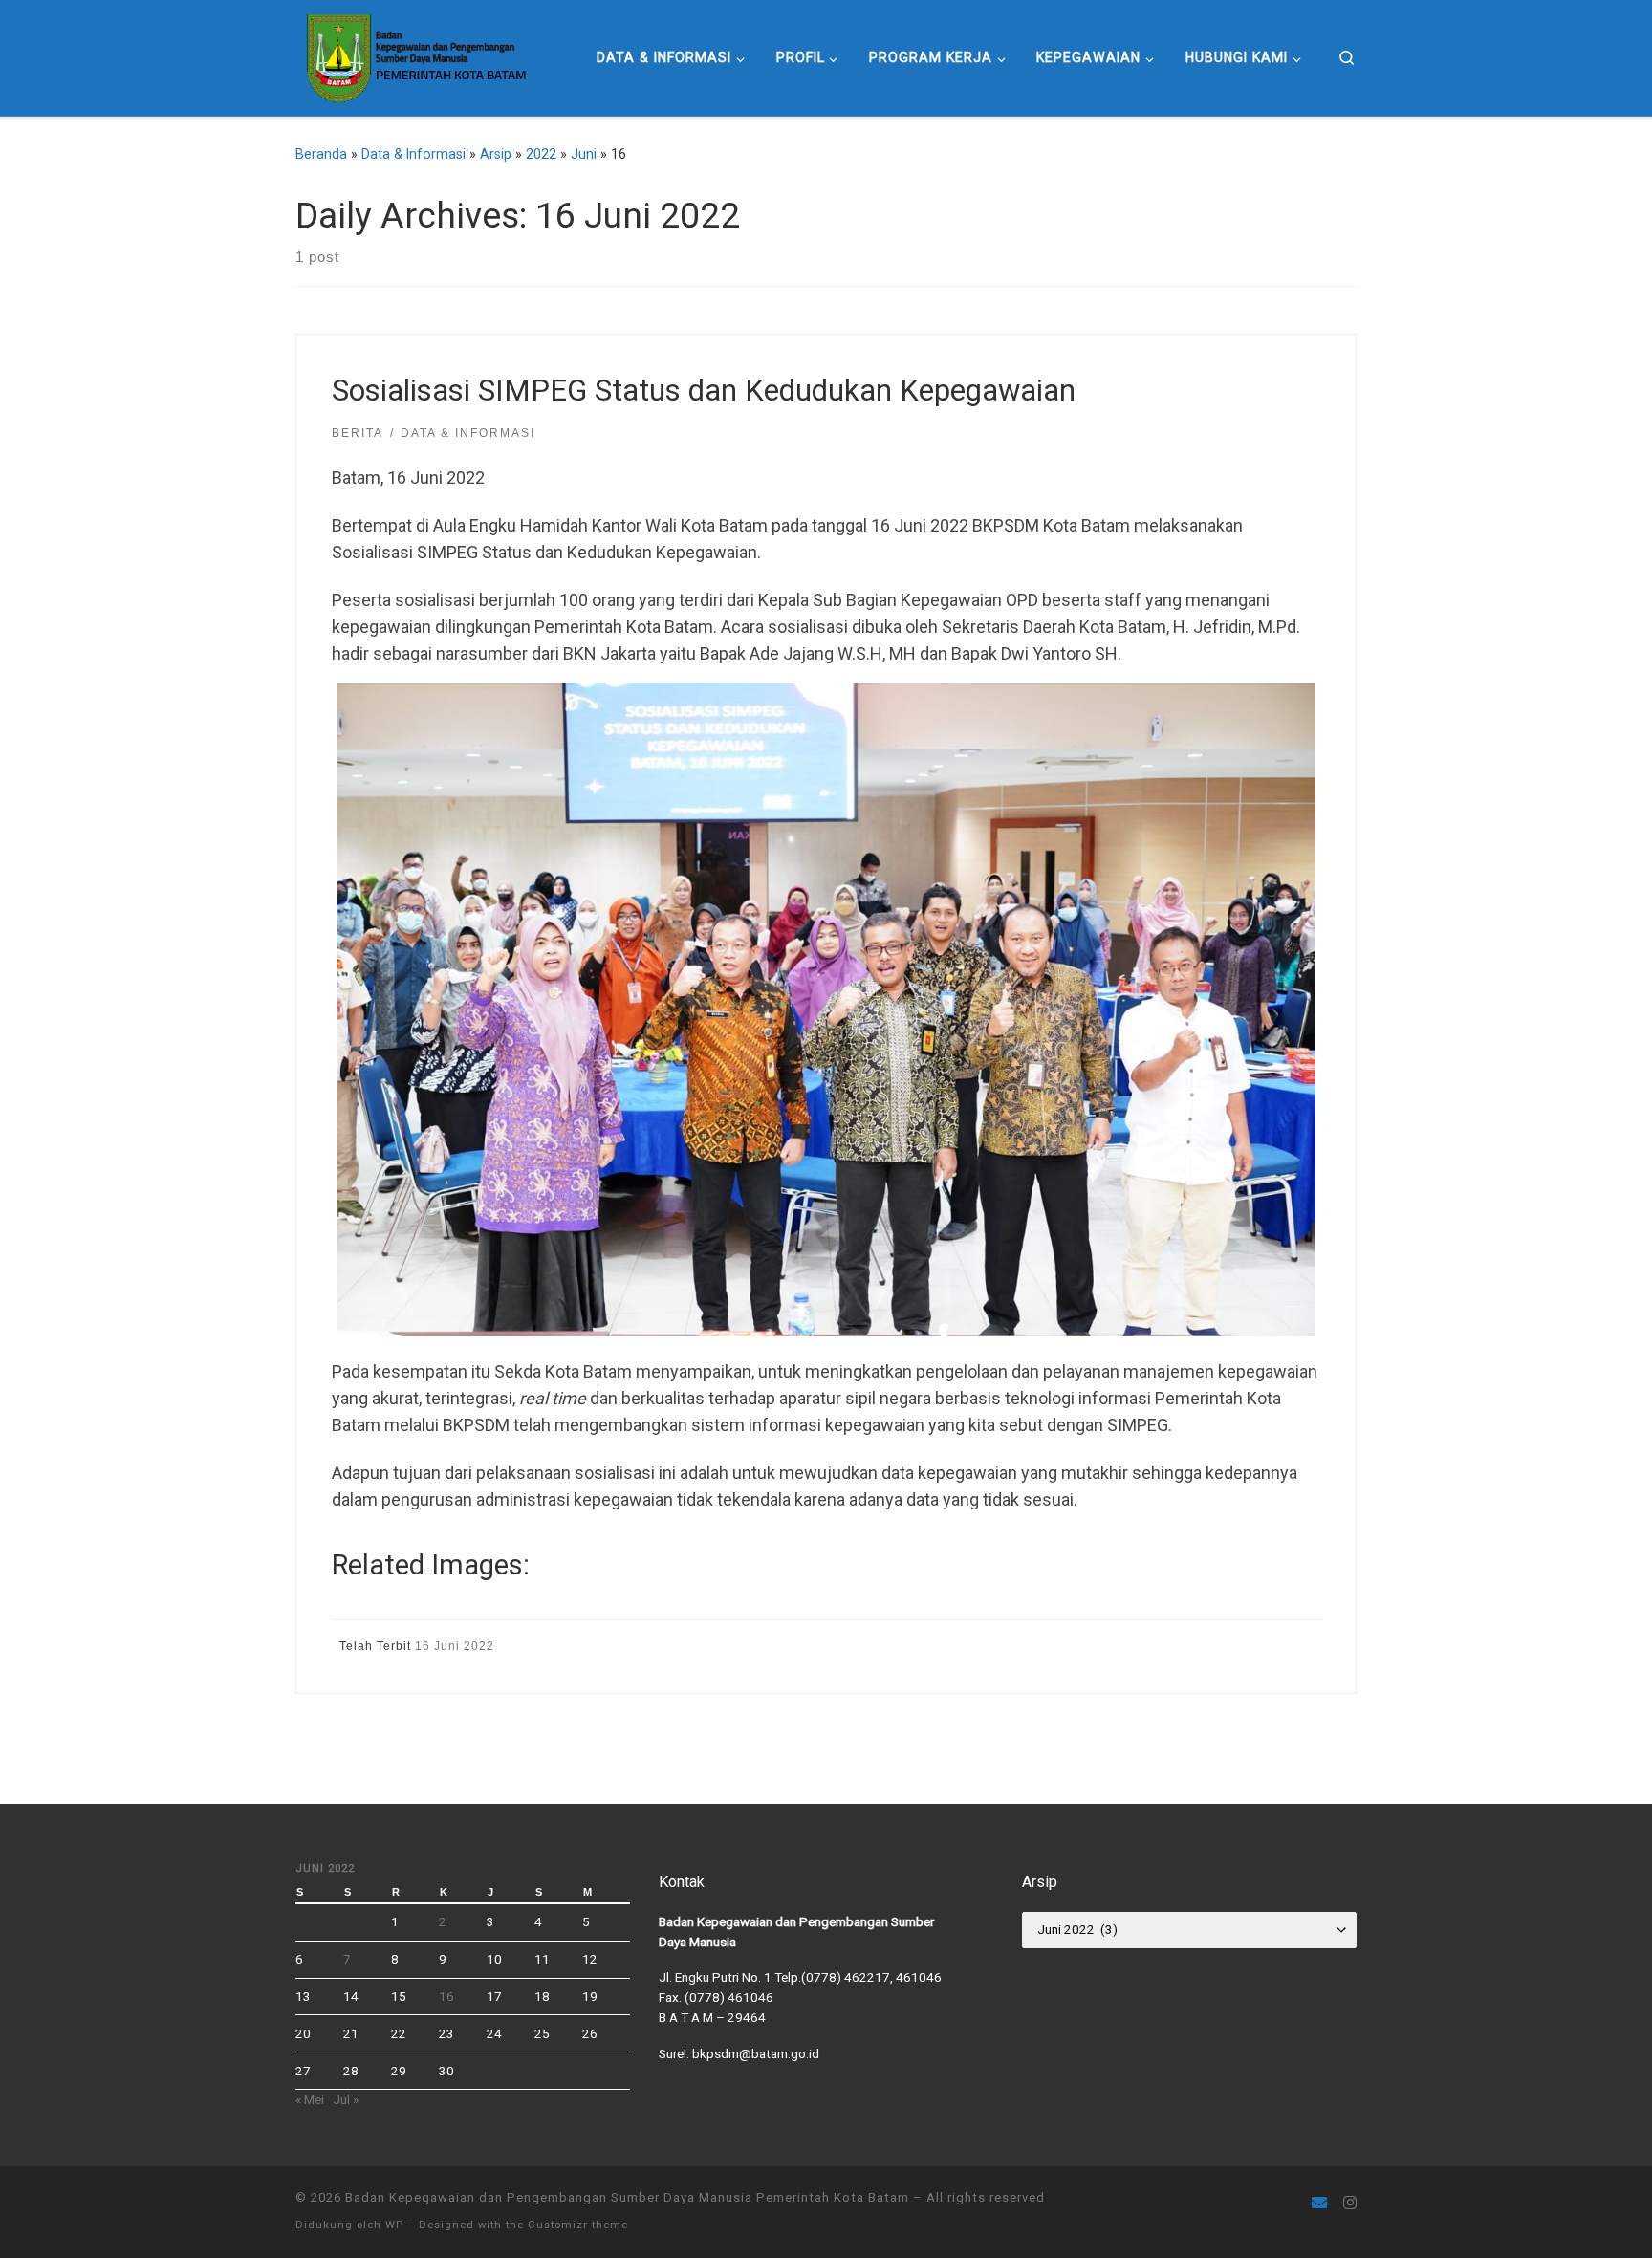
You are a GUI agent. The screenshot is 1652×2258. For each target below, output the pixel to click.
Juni (584, 154)
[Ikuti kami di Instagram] (1350, 2203)
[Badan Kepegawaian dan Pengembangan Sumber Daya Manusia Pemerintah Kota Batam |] (414, 55)
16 (446, 1996)
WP (394, 2225)
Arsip (496, 154)
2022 (541, 154)
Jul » (346, 2099)
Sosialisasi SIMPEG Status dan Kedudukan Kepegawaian (704, 391)
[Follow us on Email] (1319, 2203)
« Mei (310, 2099)
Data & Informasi (413, 154)
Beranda (321, 154)
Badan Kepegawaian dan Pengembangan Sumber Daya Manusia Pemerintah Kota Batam (627, 2197)
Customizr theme (578, 2225)
